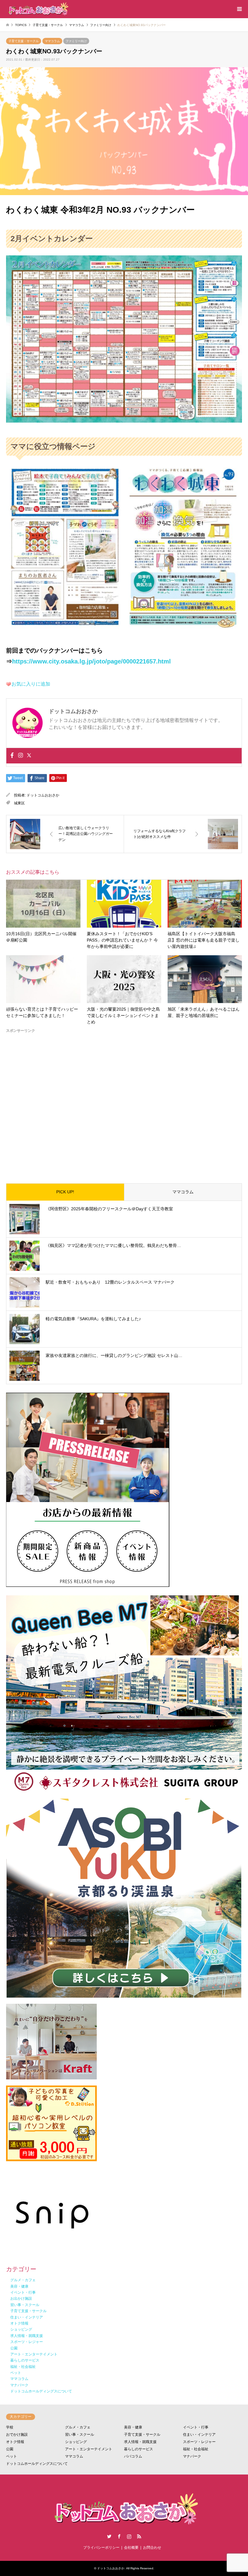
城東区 (19, 803)
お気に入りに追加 (31, 684)
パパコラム (133, 2456)
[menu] (239, 9)
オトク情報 (15, 2442)
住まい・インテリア (199, 2435)
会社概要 (131, 2548)
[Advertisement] (124, 1103)
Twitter (109, 2536)
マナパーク (192, 2456)
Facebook (119, 2536)
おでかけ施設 (17, 2435)
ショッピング (76, 2442)
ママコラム (52, 41)
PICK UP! (65, 1192)
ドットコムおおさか (43, 795)
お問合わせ (152, 2548)
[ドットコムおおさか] (38, 9)
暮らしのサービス (139, 2449)
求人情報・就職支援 (140, 2442)
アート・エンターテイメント (89, 2449)
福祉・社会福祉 (196, 2449)
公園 (10, 2449)
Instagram (129, 2536)
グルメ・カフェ (78, 2427)
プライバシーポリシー (101, 2548)
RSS (139, 2536)
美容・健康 (133, 2427)
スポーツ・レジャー (199, 2442)
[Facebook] (12, 756)
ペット (11, 2456)
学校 (10, 2427)
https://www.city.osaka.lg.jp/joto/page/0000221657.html (91, 661)
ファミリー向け (76, 41)
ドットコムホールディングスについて (37, 2464)
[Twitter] (29, 756)
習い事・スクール (80, 2435)
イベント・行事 (196, 2427)
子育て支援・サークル (24, 41)
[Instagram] (21, 756)
